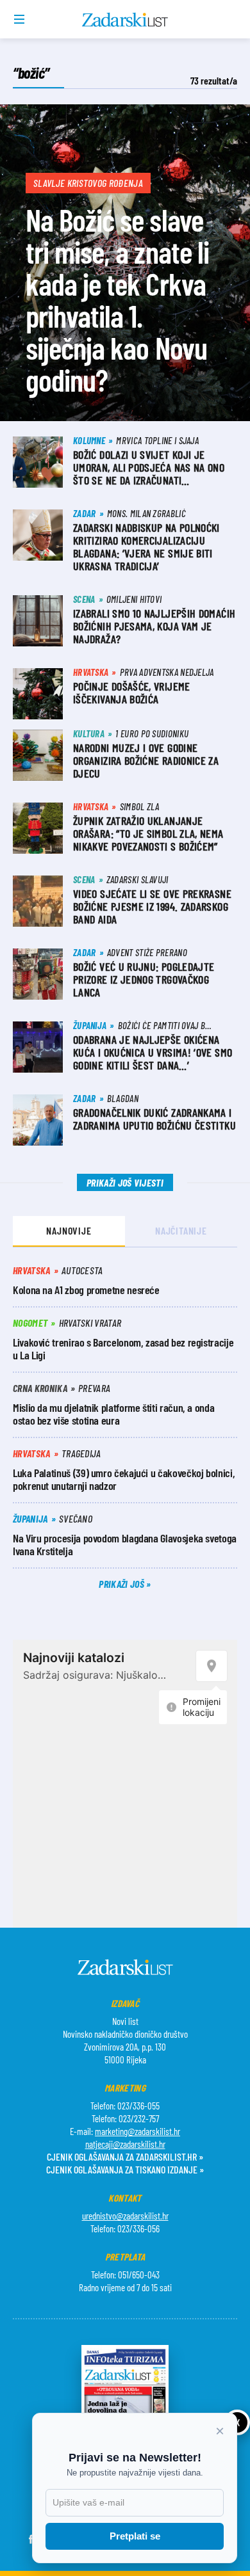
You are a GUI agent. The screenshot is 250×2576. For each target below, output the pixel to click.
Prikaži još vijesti (125, 1182)
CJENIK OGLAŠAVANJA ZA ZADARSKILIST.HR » (125, 2156)
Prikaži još (122, 1584)
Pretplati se (135, 2536)
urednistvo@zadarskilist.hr (125, 2216)
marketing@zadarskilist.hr (137, 2131)
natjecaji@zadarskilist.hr (125, 2144)
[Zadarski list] (125, 20)
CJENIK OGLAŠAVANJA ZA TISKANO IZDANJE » (125, 2169)
